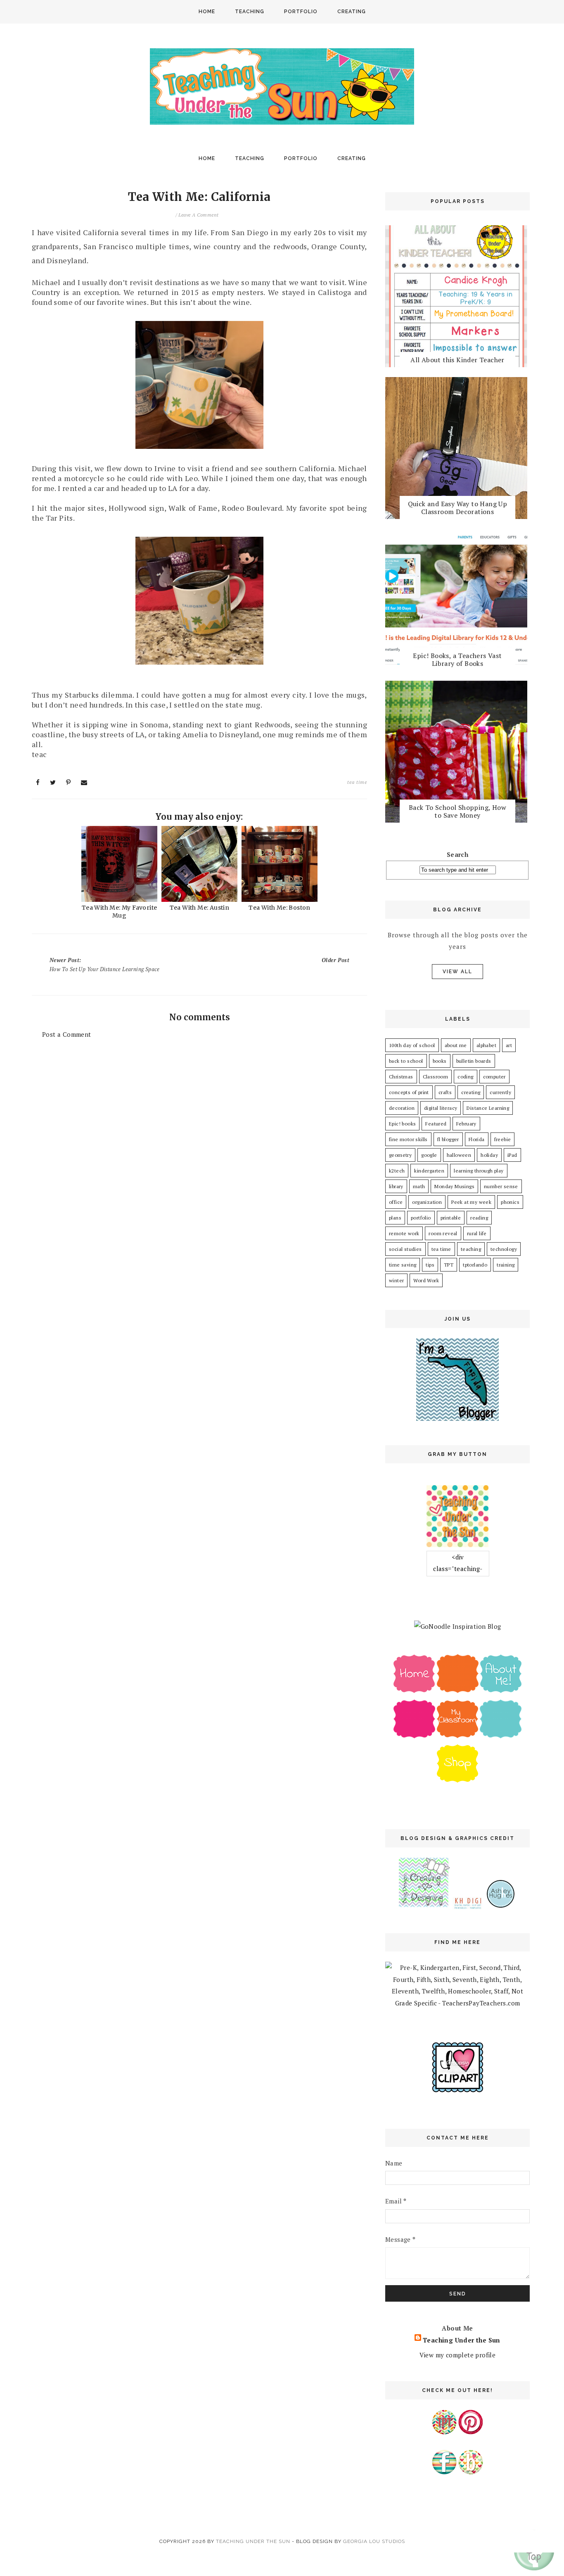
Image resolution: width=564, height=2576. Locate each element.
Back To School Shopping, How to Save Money (457, 811)
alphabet (486, 1045)
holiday (489, 1155)
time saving (403, 1265)
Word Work (426, 1280)
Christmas (401, 1077)
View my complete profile (458, 2355)
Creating (352, 12)
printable (451, 1218)
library (396, 1186)
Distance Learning (488, 1108)
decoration (402, 1108)
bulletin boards (474, 1061)
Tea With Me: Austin (200, 908)
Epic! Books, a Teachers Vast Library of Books (457, 659)
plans (395, 1218)
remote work (404, 1233)
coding (465, 1077)
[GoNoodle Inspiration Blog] (458, 1626)
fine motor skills (408, 1139)
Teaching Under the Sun (462, 2340)
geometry (400, 1155)
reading (479, 1218)
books (440, 1061)
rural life (477, 1233)
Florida (477, 1139)
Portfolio (301, 12)
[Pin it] (69, 782)
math (419, 1186)
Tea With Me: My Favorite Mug (120, 912)
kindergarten (429, 1171)
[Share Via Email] (84, 782)
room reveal (443, 1233)
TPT (449, 1265)
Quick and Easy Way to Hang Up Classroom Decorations (458, 508)
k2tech (397, 1171)
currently (500, 1092)
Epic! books (402, 1124)
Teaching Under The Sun (253, 2541)
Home (207, 12)
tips (430, 1265)
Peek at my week (471, 1202)
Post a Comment (67, 1034)
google (429, 1155)
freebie (503, 1139)
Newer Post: (105, 965)
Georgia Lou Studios (374, 2541)
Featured (436, 1124)
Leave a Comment (198, 215)
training (506, 1265)
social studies (405, 1249)
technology (504, 1249)
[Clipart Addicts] (458, 2090)
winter (396, 1280)
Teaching (250, 12)
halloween (459, 1155)
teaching (471, 1249)
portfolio (421, 1218)
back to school (406, 1061)
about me (456, 1045)
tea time (357, 782)
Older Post (335, 960)
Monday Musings (454, 1186)
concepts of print (409, 1092)
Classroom (436, 1077)
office (396, 1202)
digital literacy (441, 1108)
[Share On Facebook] (38, 782)
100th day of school (412, 1045)
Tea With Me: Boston (280, 908)
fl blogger (448, 1139)
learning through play (479, 1171)
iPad (512, 1155)
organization (427, 1202)
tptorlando (475, 1265)
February (466, 1124)
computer (494, 1077)
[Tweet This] (53, 782)
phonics (510, 1202)
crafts (445, 1092)
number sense (501, 1186)
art (509, 1045)
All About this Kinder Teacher (457, 360)
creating (471, 1092)
